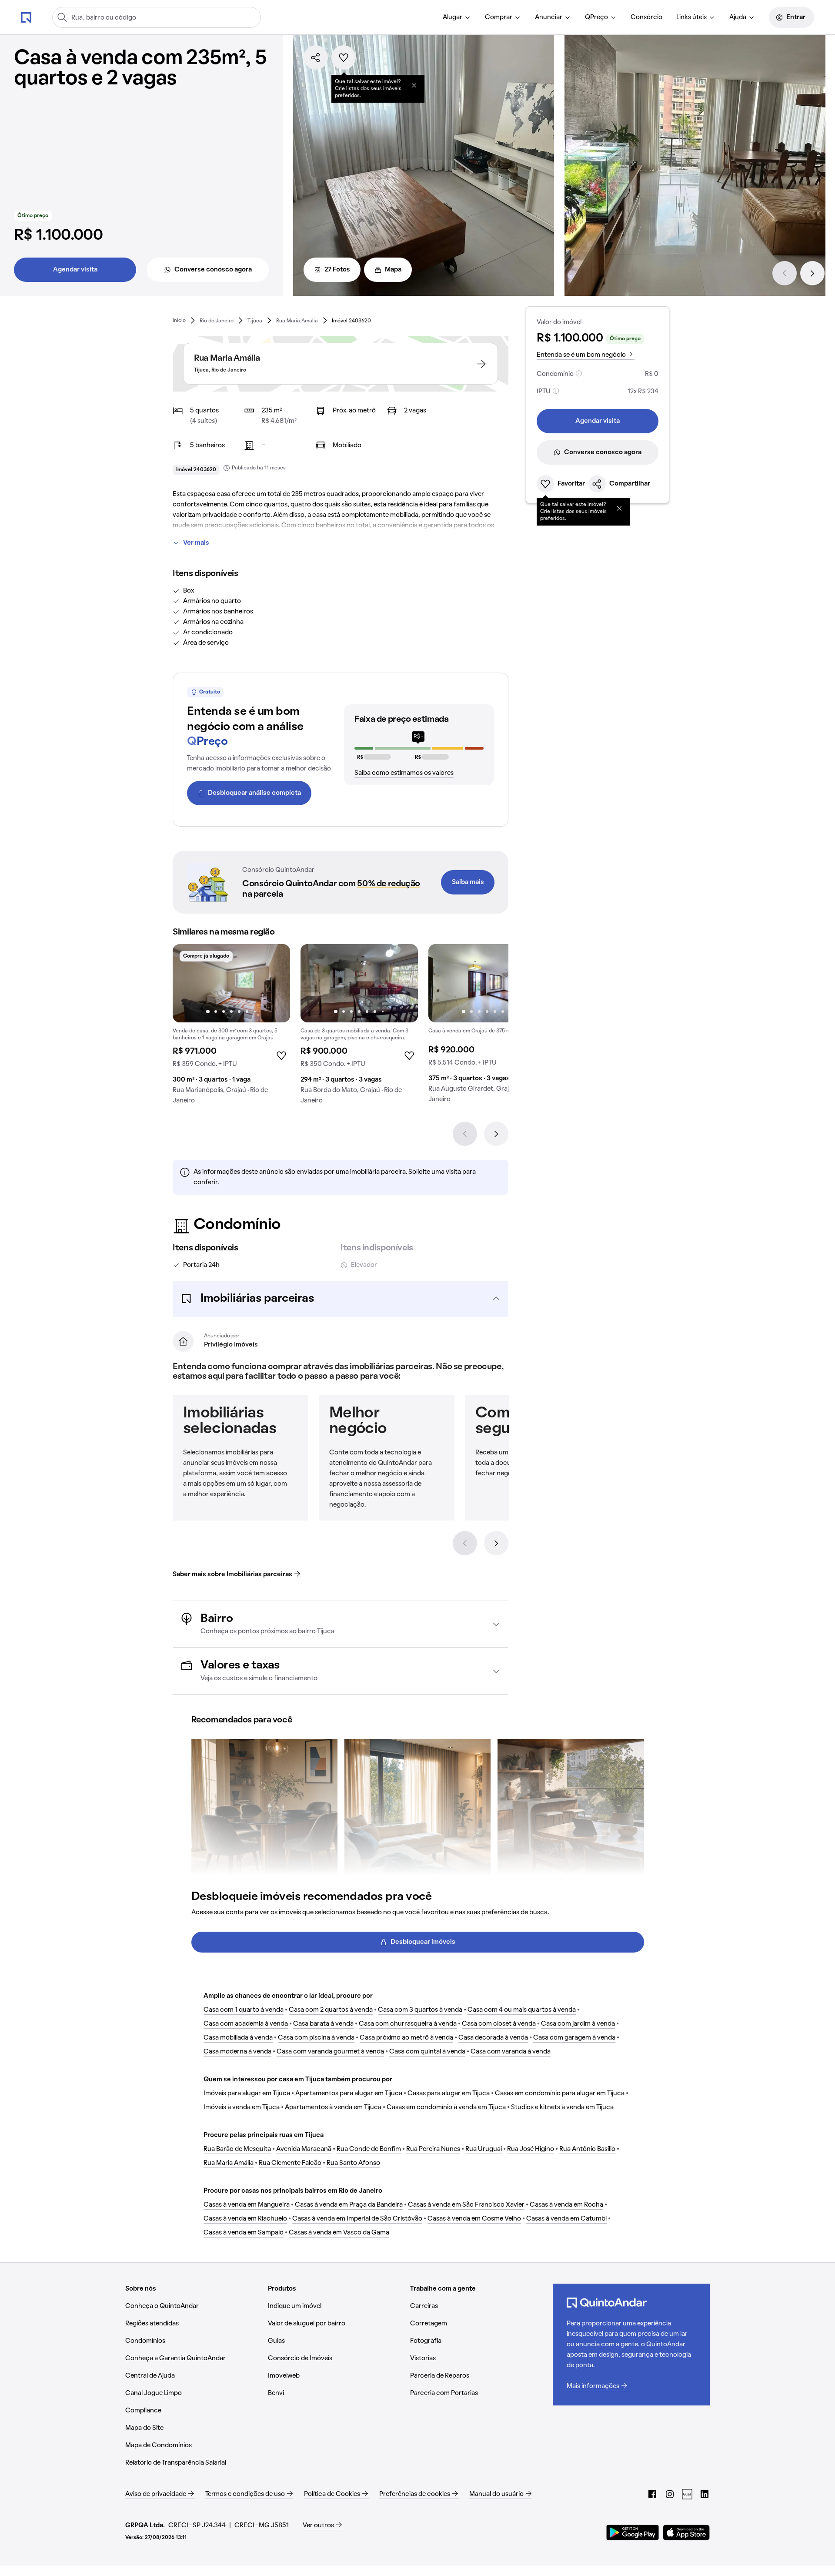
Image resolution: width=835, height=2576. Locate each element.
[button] (341, 1299)
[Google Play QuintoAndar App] (633, 2532)
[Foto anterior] (188, 983)
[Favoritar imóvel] (344, 57)
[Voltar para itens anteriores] (465, 1543)
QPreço (596, 17)
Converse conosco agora (213, 270)
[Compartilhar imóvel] (316, 57)
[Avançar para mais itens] (496, 1543)
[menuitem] (457, 17)
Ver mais (196, 543)
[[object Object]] (414, 85)
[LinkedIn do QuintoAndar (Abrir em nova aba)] (705, 2494)
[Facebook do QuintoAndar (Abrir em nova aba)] (652, 2494)
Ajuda (738, 17)
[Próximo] (812, 273)
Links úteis (691, 17)
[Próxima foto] (274, 983)
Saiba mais (468, 882)
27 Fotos (337, 270)
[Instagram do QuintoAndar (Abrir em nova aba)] (670, 2494)
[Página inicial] (26, 17)
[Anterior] (785, 273)
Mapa (393, 270)
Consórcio (646, 17)
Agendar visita (75, 270)
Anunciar (549, 17)
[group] (231, 1028)
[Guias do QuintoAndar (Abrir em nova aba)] (687, 2494)
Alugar (453, 17)
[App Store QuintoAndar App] (686, 2532)
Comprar (499, 17)
